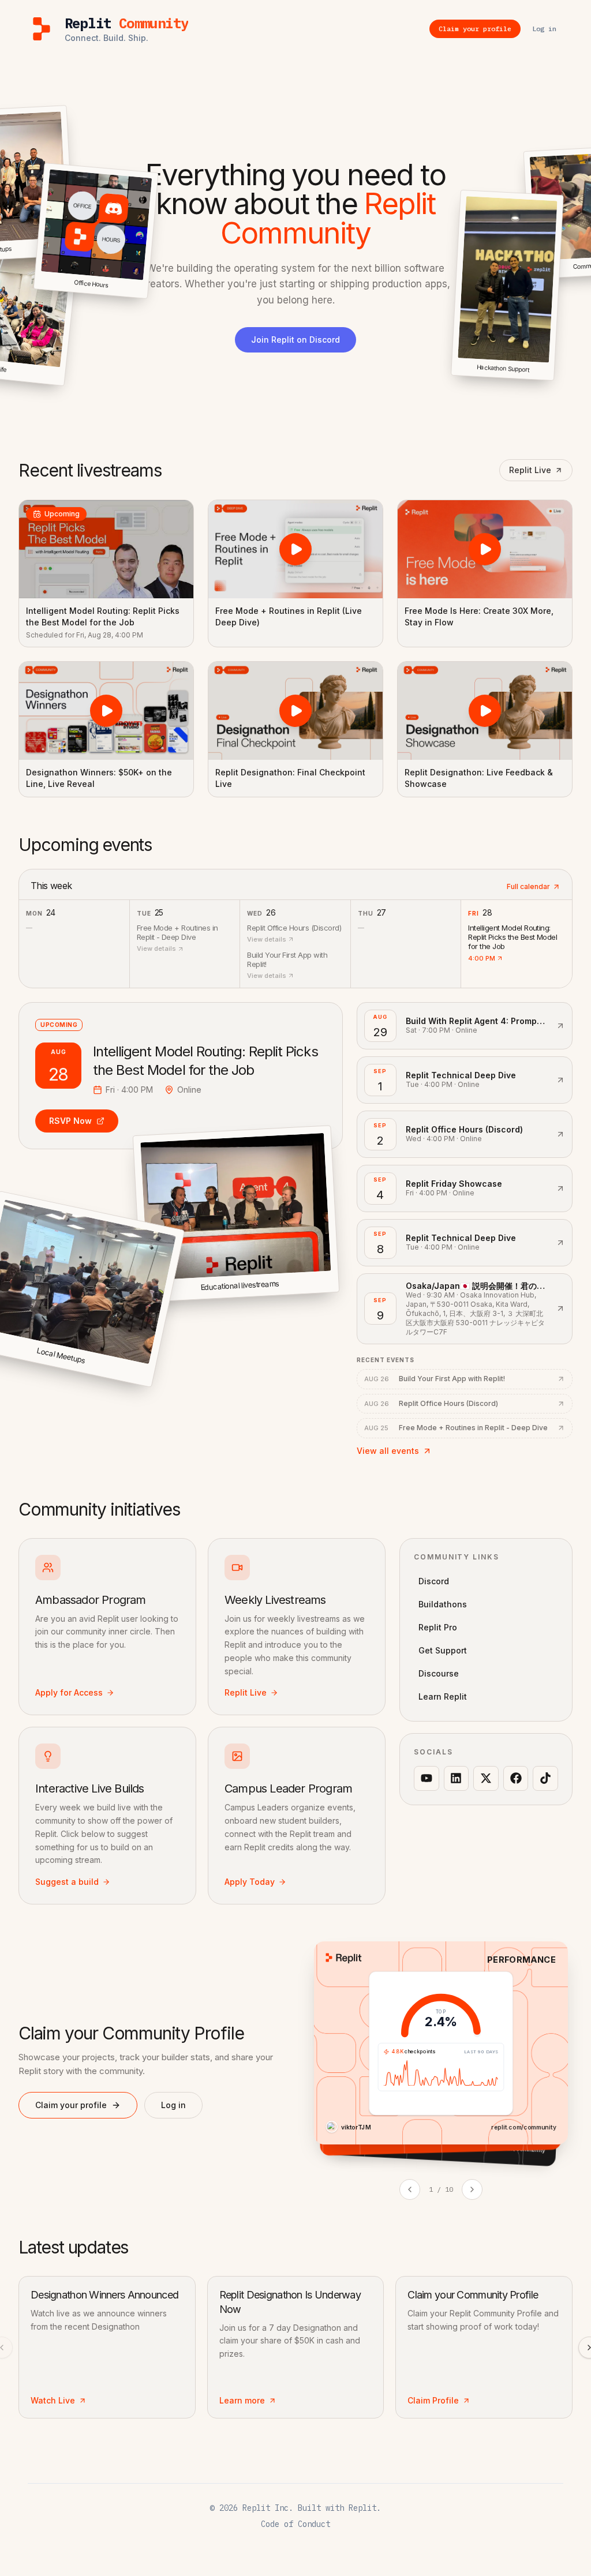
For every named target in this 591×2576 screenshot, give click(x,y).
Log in (173, 2105)
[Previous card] (410, 2189)
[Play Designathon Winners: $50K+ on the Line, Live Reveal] (106, 711)
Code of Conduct (295, 2524)
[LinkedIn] (457, 1779)
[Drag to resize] (553, 379)
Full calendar (528, 886)
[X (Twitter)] (486, 1779)
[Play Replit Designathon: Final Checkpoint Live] (295, 711)
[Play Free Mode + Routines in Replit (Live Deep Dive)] (295, 549)
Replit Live (530, 470)
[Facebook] (516, 1779)
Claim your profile (71, 2105)
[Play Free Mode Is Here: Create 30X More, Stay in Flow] (485, 549)
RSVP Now (70, 1121)
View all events (388, 1451)
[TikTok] (545, 1779)
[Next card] (472, 2189)
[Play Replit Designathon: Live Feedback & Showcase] (485, 711)
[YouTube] (427, 1779)
